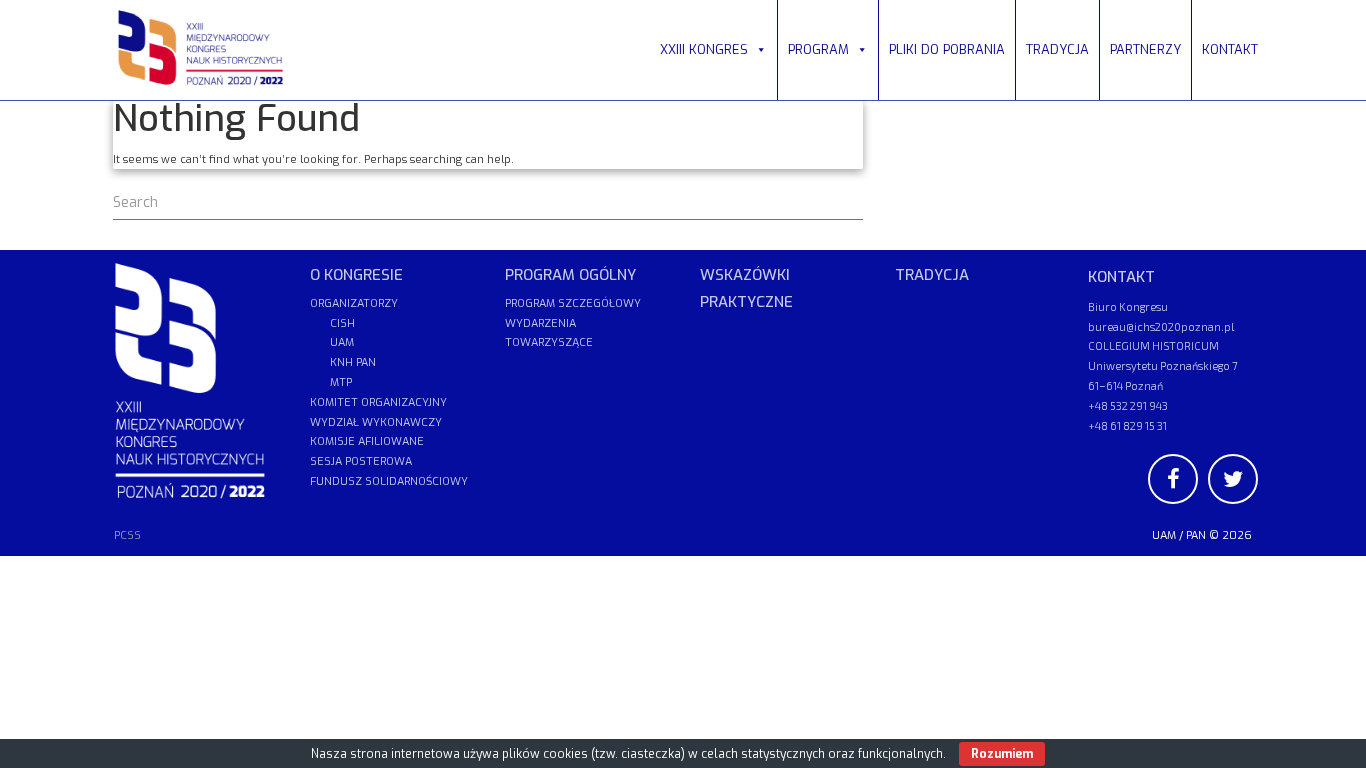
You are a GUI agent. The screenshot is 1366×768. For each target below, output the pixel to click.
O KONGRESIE (356, 275)
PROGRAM (818, 49)
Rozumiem (1002, 754)
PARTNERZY (1145, 49)
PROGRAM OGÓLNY (570, 275)
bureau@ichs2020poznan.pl (1161, 326)
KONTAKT (1230, 49)
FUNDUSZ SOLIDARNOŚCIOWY (389, 481)
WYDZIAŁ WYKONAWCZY (376, 422)
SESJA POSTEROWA (361, 461)
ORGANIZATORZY (354, 303)
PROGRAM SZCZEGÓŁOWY (573, 303)
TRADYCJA (1057, 49)
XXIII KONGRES (704, 49)
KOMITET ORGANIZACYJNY (378, 402)
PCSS (127, 535)
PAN (1196, 535)
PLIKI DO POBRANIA (947, 49)
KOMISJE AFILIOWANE (367, 441)
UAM (1164, 535)
